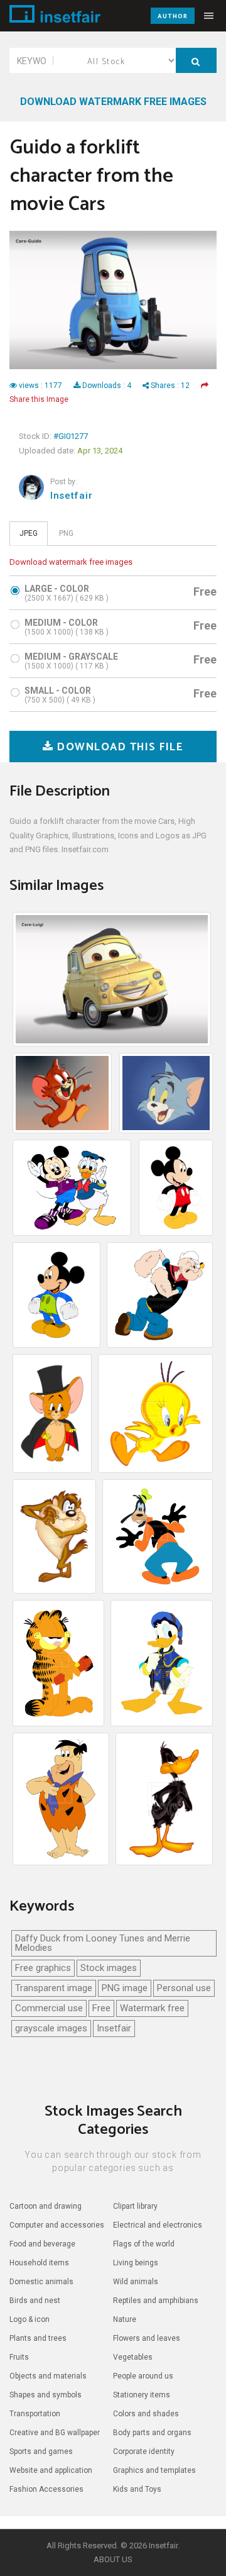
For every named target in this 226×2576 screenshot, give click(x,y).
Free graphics (43, 1968)
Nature (125, 2319)
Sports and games (41, 2451)
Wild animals (136, 2282)
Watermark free (152, 2008)
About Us (113, 2559)
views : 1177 (40, 386)
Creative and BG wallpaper (55, 2433)
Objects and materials (48, 2376)
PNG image (125, 1988)
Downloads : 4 (107, 386)
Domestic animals (41, 2282)
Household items (39, 2263)
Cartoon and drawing (46, 2206)
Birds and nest (35, 2301)
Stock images (109, 1968)
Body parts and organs (152, 2433)
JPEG (29, 533)
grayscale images (51, 2028)
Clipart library (135, 2206)
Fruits (19, 2357)
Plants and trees (38, 2338)
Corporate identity (144, 2451)
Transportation (35, 2414)
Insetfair (71, 496)
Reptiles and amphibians (156, 2301)
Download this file (119, 747)
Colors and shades (146, 2414)
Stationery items (142, 2395)
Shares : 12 (169, 386)
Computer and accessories (57, 2225)
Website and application (51, 2470)
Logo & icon (30, 2319)
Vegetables (133, 2357)
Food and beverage (42, 2244)
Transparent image (54, 1988)
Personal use (184, 1988)
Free (101, 2008)
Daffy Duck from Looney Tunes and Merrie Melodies (103, 1943)
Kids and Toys (137, 2489)
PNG (66, 533)
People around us (143, 2376)
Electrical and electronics (158, 2225)
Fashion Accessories (46, 2489)
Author (173, 16)
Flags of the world (144, 2244)
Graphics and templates (154, 2470)
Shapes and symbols (46, 2395)
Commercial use (49, 2008)
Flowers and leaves (147, 2338)
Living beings (136, 2263)
